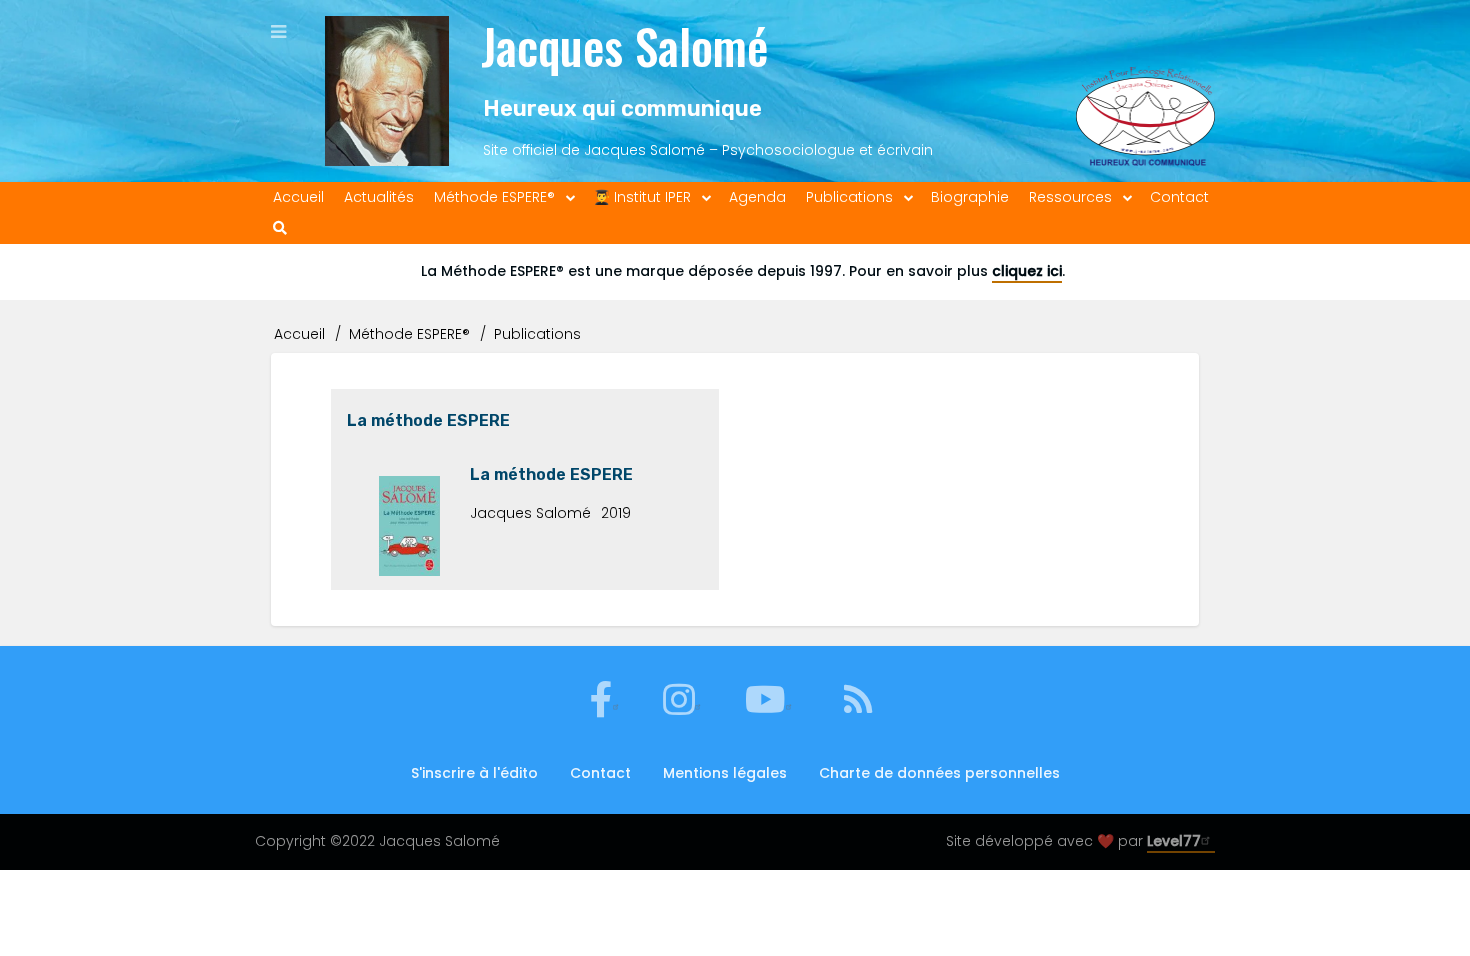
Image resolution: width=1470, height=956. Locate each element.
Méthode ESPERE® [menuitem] (494, 197)
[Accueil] (387, 91)
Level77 (1174, 841)
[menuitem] (280, 228)
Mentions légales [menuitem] (725, 773)
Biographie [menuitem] (970, 197)
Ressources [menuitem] (1070, 197)
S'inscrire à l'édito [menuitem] (474, 773)
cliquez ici (1027, 271)
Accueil (299, 334)
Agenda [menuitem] (757, 197)
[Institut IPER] (1146, 91)
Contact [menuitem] (1179, 197)
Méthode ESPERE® (409, 334)
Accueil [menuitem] (298, 197)
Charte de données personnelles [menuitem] (939, 773)
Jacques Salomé (624, 45)
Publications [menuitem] (849, 197)
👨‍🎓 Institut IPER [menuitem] (642, 197)
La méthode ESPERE (428, 420)
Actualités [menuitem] (379, 197)
